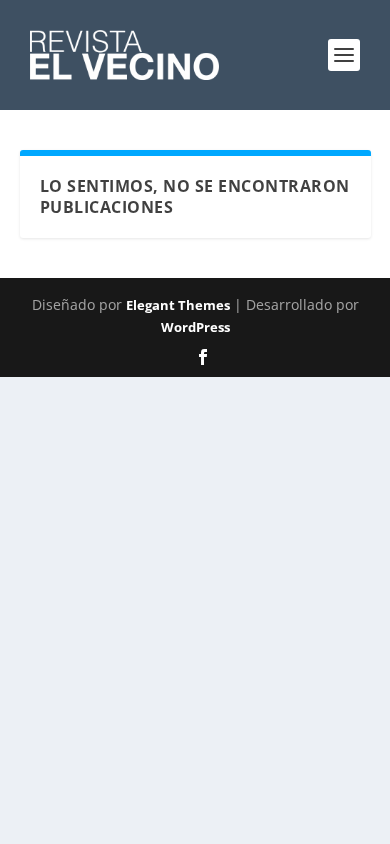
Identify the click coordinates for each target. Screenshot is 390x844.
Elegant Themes (178, 305)
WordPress (195, 327)
